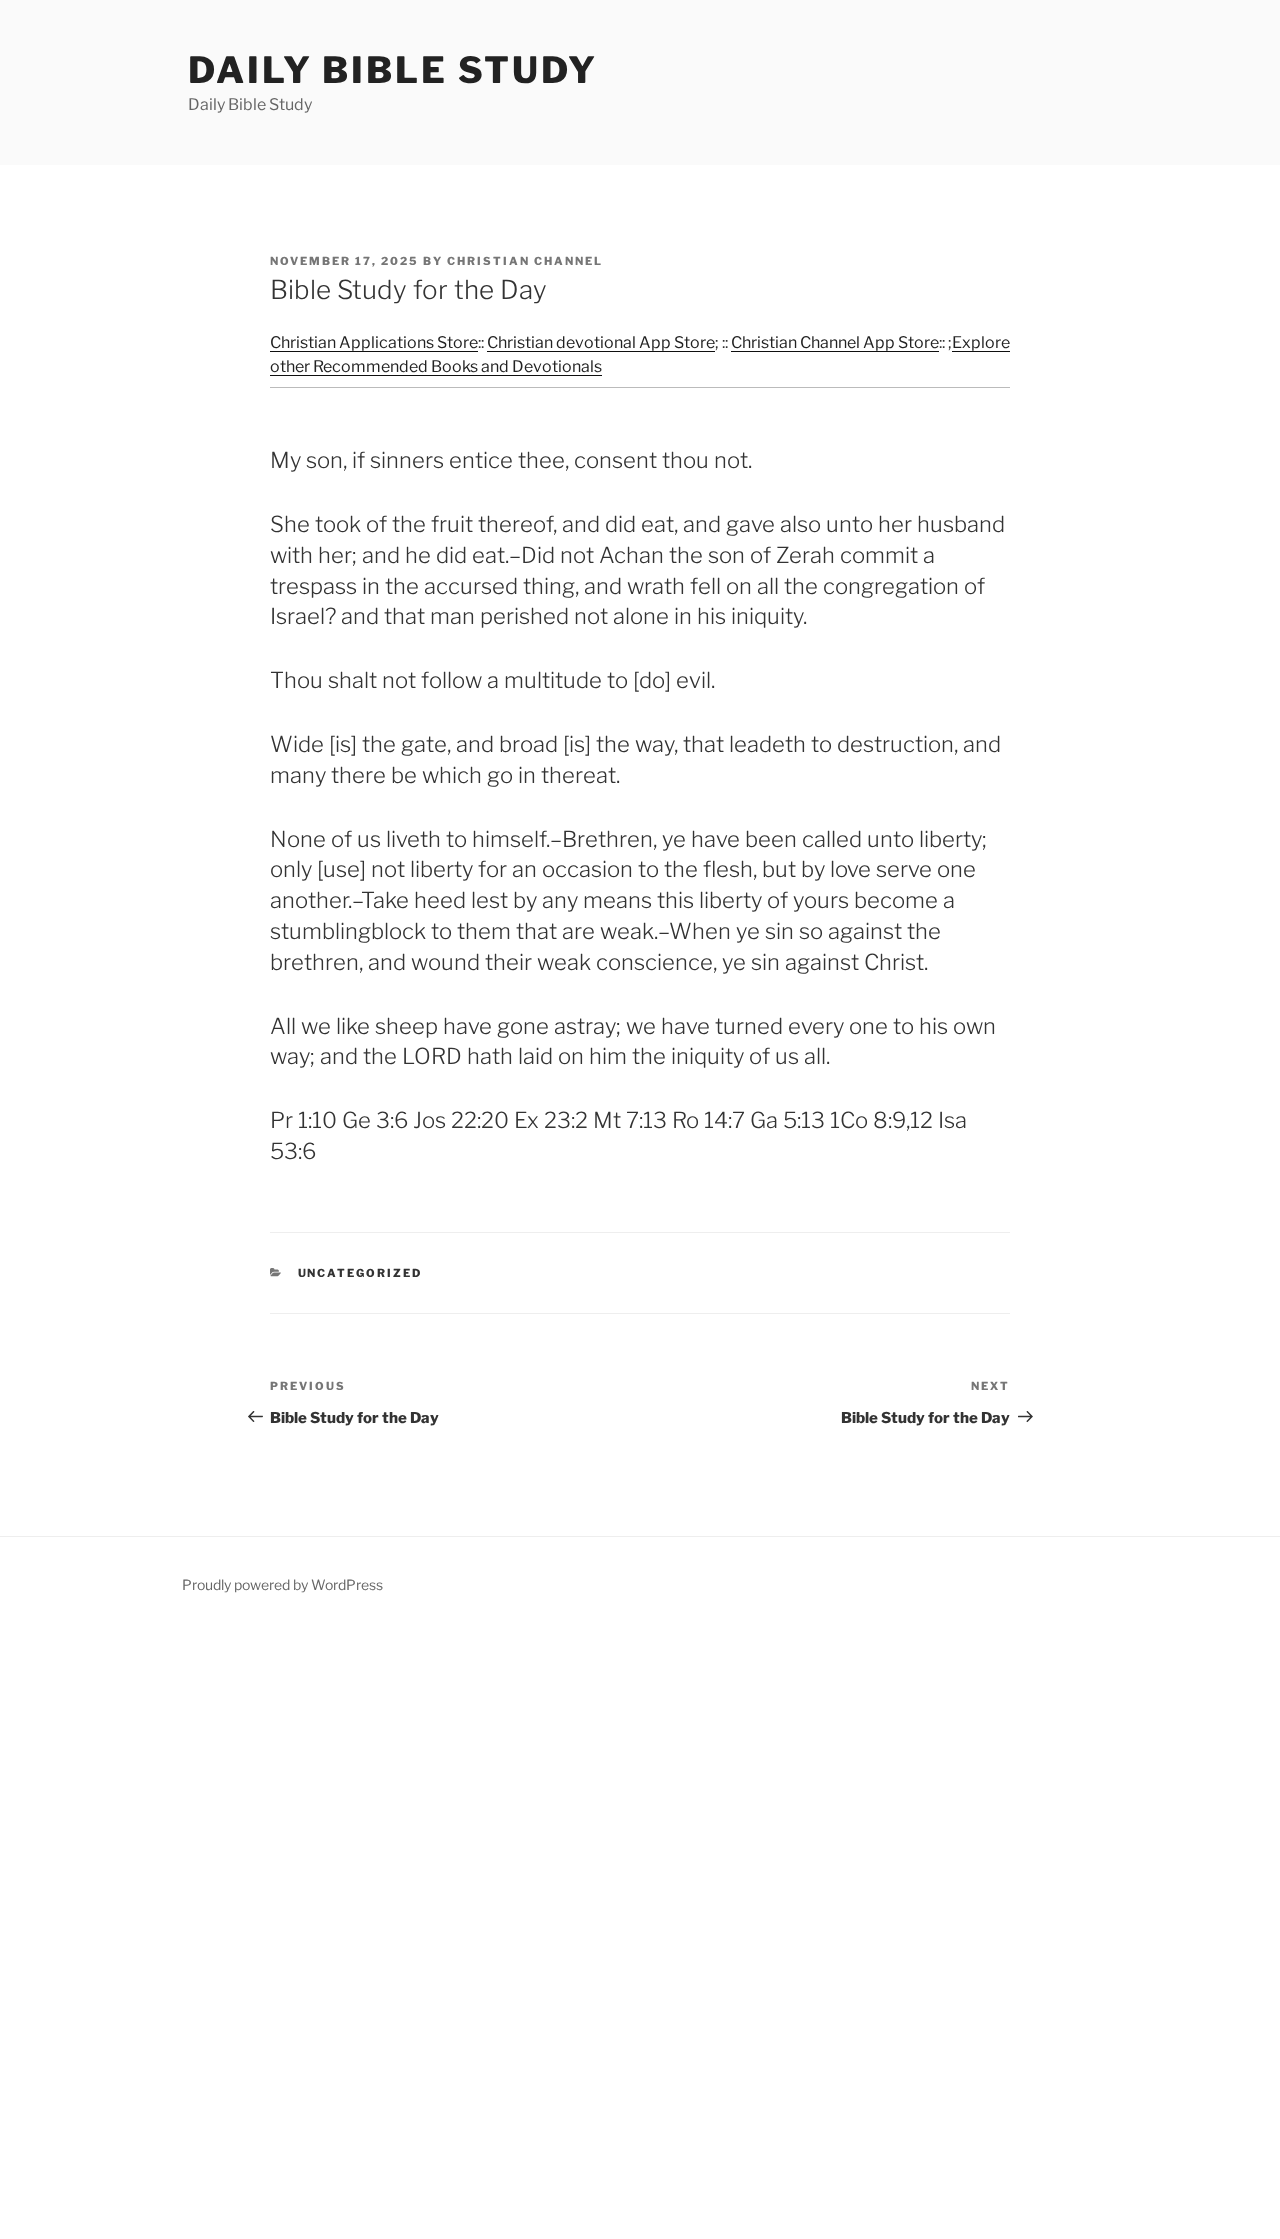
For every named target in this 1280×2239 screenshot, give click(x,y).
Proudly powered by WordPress (282, 1584)
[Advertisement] (600, 1932)
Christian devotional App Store (601, 342)
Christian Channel (525, 261)
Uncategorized (360, 1273)
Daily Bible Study (393, 70)
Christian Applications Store (374, 342)
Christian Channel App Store (835, 342)
